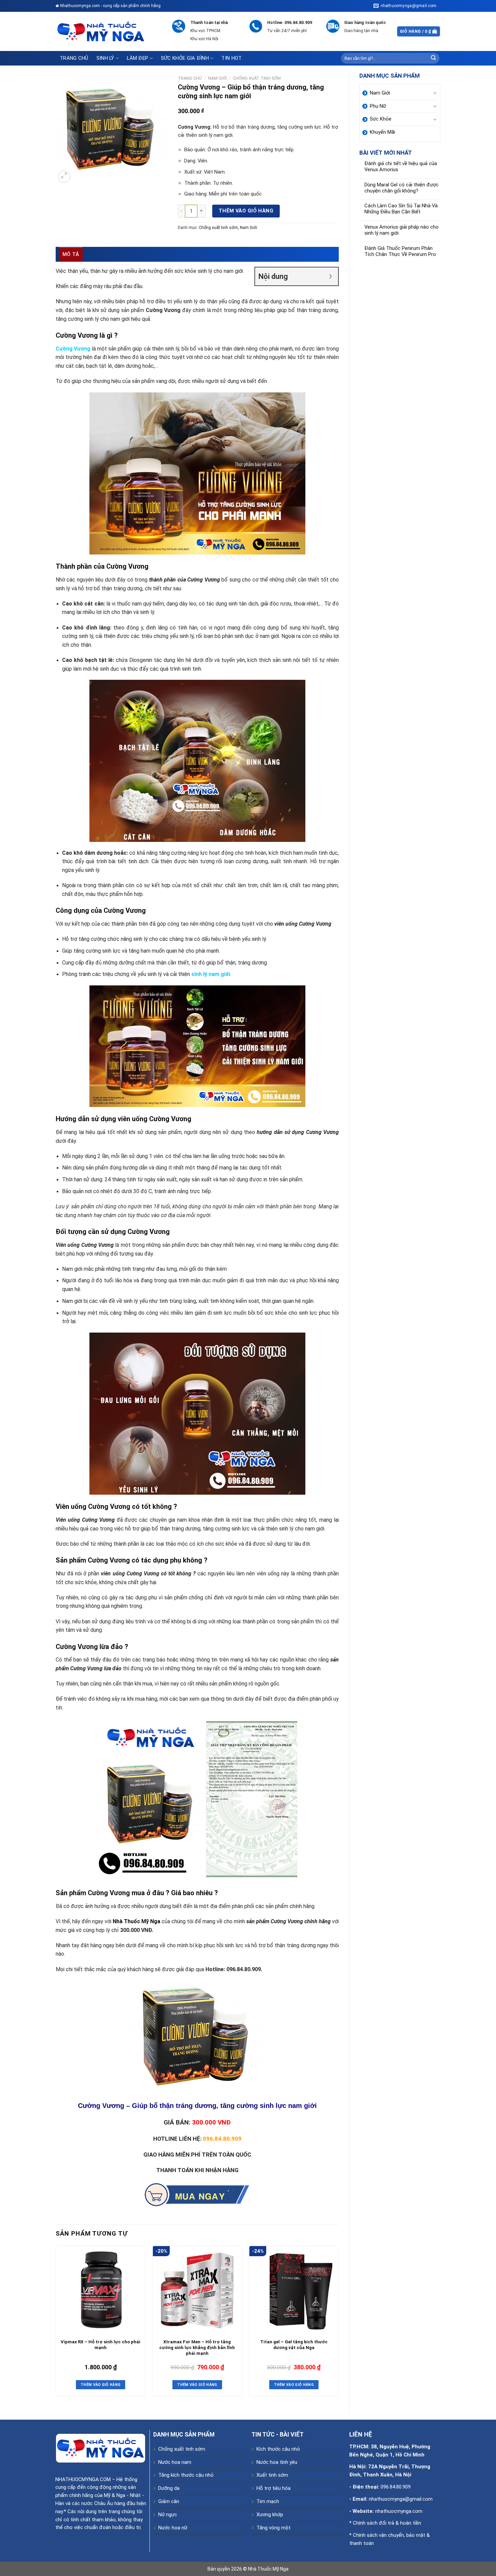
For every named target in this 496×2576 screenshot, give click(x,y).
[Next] (338, 2323)
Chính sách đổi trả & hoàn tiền (387, 2523)
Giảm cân (169, 2501)
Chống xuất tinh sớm (257, 78)
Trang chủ (74, 58)
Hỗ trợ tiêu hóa (273, 2488)
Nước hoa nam (175, 2462)
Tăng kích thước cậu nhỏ (186, 2475)
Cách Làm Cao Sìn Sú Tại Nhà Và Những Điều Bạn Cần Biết (401, 209)
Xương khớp (270, 2515)
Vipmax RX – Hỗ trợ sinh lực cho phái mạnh (101, 2345)
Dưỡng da (169, 2488)
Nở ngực (168, 2515)
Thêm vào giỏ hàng (246, 211)
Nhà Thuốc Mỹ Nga (268, 2569)
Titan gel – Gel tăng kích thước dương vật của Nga (294, 2345)
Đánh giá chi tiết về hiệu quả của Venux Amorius (401, 167)
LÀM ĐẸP (137, 58)
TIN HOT (231, 58)
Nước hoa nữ (173, 2528)
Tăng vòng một (273, 2528)
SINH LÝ (105, 58)
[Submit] (434, 58)
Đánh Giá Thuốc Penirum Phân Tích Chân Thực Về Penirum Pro (400, 251)
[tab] (71, 254)
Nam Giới (217, 78)
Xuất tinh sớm (272, 2475)
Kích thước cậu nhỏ (278, 2449)
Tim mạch (268, 2501)
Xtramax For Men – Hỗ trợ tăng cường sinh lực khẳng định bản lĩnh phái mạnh (197, 2348)
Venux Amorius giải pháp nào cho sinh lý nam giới (402, 230)
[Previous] (56, 2323)
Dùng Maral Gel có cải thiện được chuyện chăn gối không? (402, 188)
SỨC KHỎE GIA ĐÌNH (185, 58)
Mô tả (71, 254)
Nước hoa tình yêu (277, 2462)
